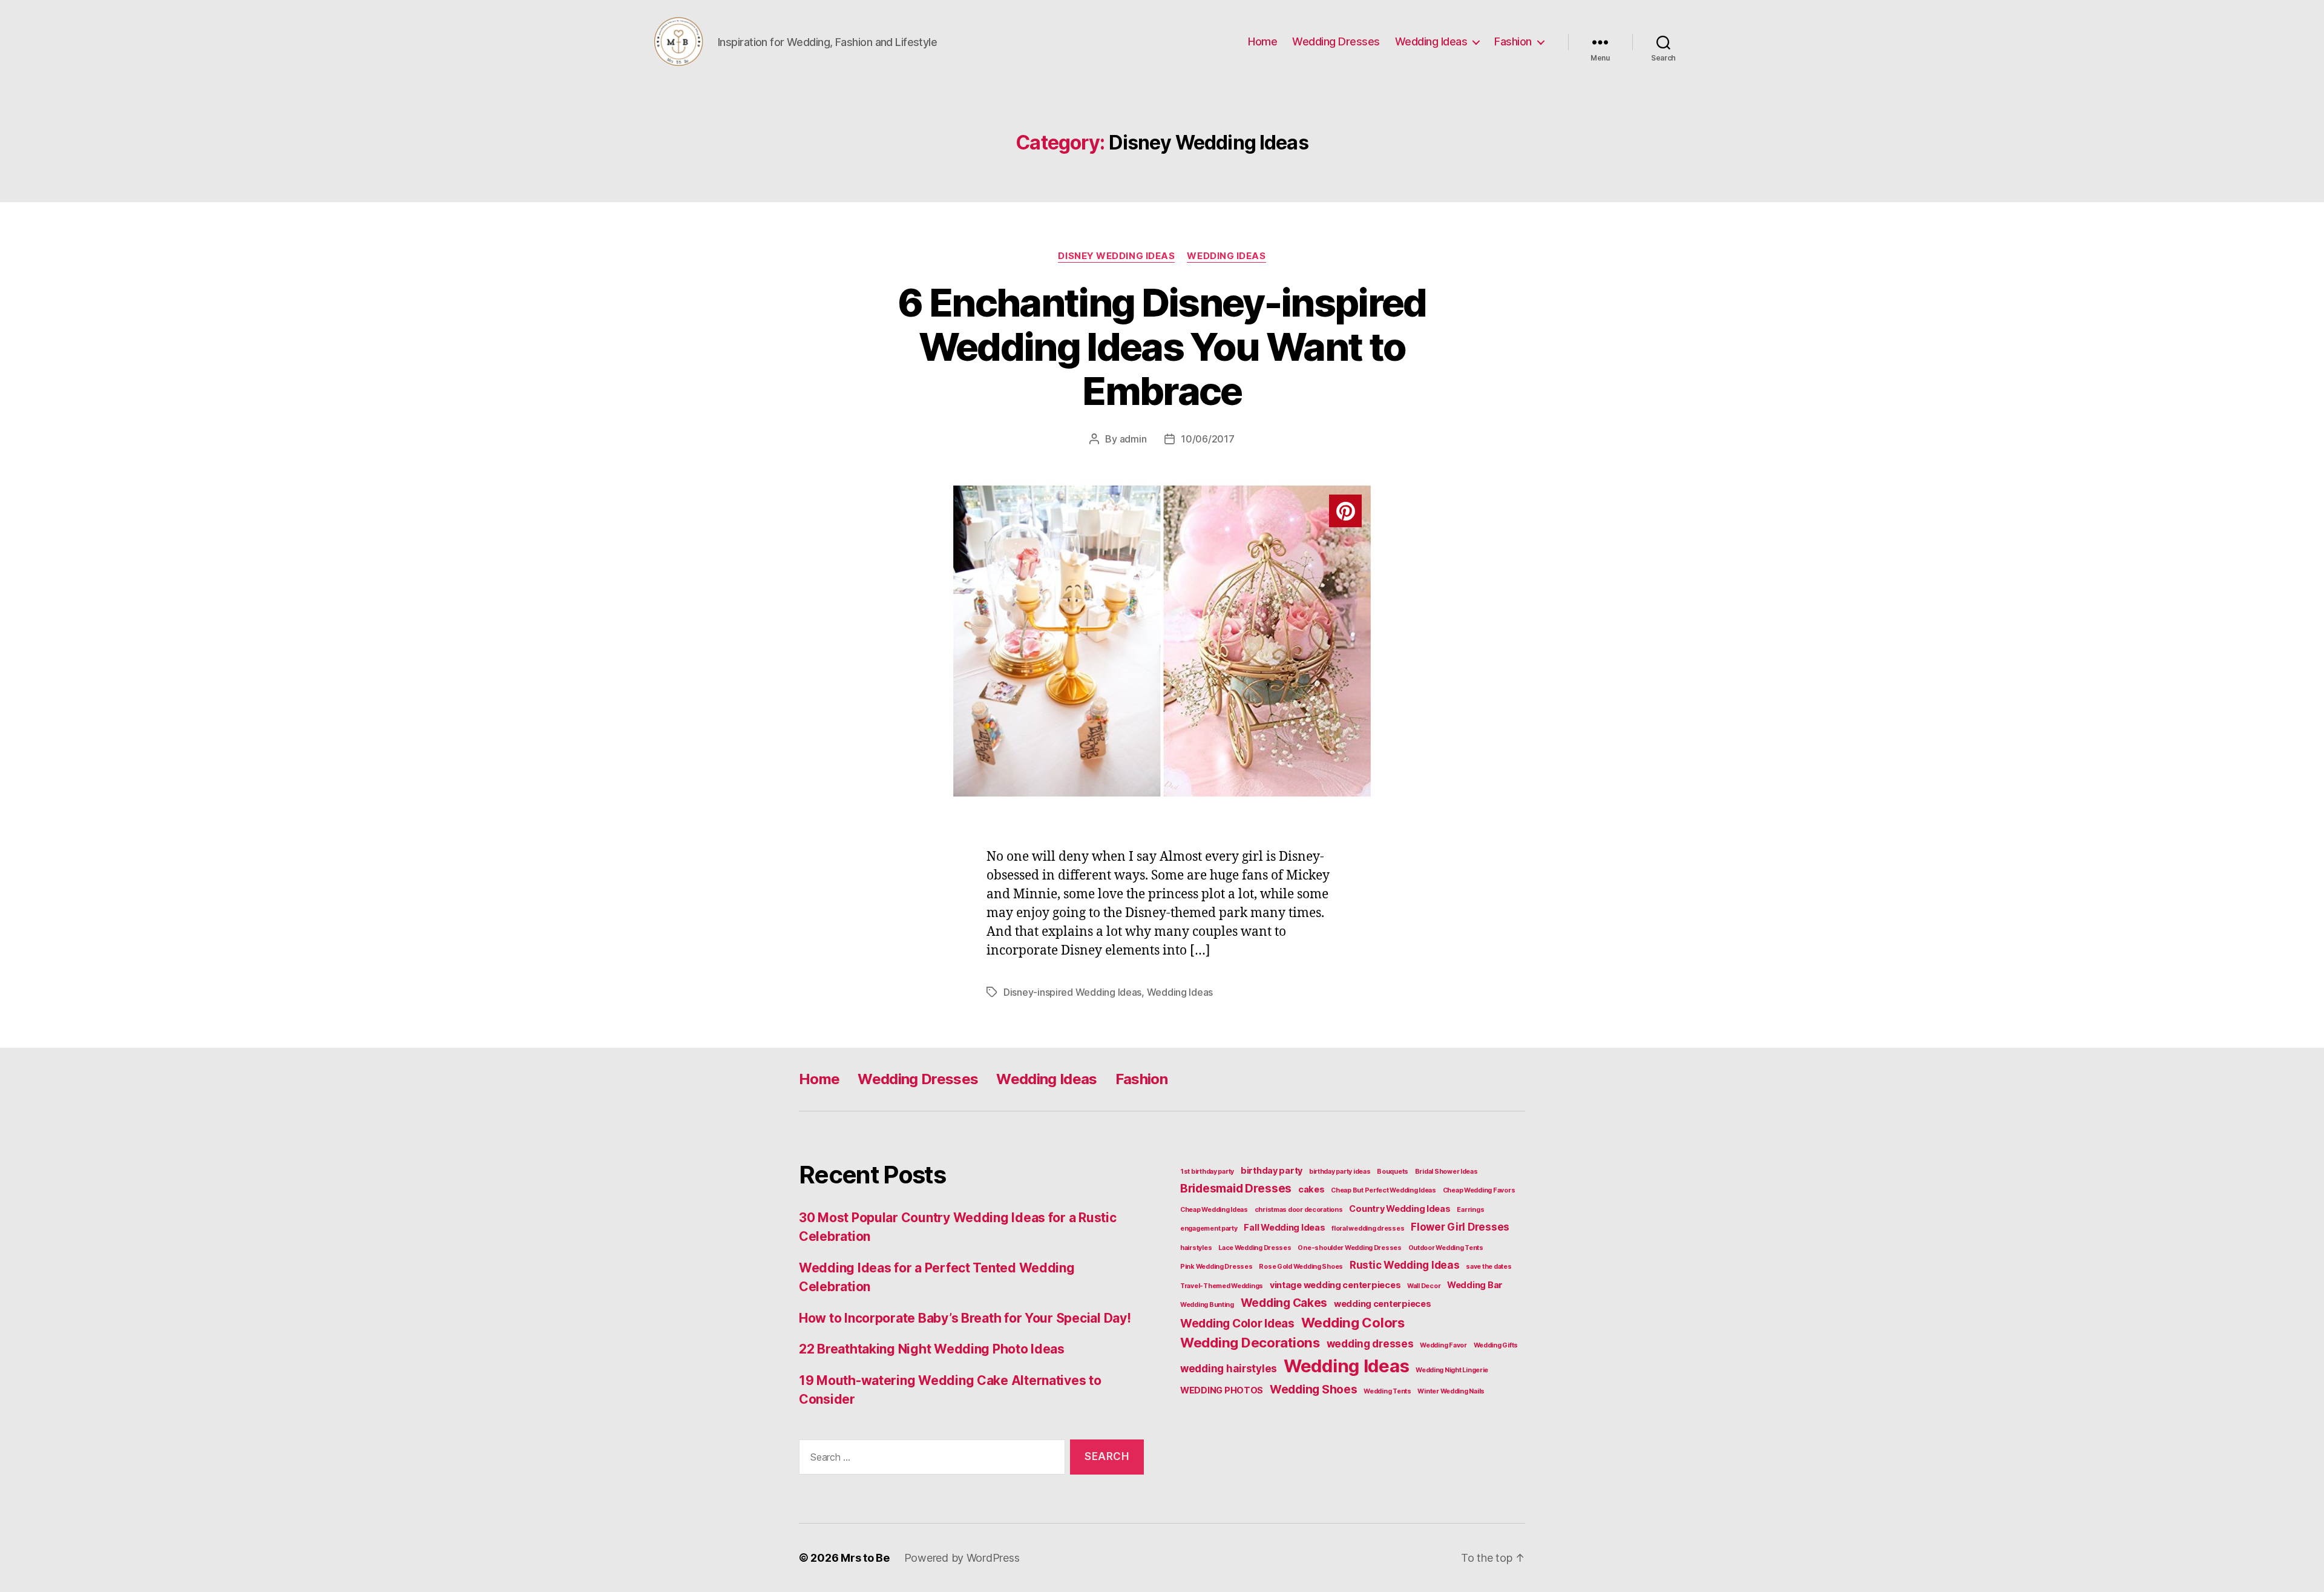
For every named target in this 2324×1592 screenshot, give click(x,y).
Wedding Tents (1387, 1391)
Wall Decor (1424, 1286)
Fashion (1513, 41)
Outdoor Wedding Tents (1446, 1248)
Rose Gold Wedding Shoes (1301, 1267)
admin (1133, 439)
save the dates (1489, 1267)
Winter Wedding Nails (1451, 1391)
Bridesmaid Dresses (1236, 1188)
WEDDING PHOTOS (1222, 1390)
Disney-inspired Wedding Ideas (1072, 992)
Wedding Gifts (1496, 1345)
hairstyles (1196, 1248)
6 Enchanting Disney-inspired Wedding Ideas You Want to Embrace (1162, 347)
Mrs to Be (865, 1558)
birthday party (1272, 1170)
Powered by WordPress (962, 1558)
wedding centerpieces (1383, 1304)
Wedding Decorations (1250, 1342)
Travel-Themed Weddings (1222, 1286)
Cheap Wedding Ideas (1214, 1210)
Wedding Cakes (1284, 1303)
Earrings (1470, 1210)
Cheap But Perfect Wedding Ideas (1384, 1190)
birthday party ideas (1340, 1172)
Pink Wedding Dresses (1216, 1267)
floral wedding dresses (1368, 1229)
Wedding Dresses (1336, 41)
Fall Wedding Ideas (1284, 1227)
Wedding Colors (1353, 1322)
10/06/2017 (1207, 439)
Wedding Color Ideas (1237, 1323)
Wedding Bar (1475, 1285)
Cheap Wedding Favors (1479, 1190)
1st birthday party (1207, 1172)
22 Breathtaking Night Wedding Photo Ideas (932, 1349)
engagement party (1209, 1229)
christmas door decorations (1299, 1210)
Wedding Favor (1443, 1345)
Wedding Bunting (1207, 1305)
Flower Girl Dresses (1460, 1227)
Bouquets (1393, 1172)
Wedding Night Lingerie (1452, 1370)
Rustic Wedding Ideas (1405, 1265)
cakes (1311, 1189)
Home (1262, 41)
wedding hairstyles (1229, 1369)
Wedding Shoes (1314, 1389)
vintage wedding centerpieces (1335, 1285)
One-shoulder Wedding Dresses (1349, 1248)
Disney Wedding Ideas (1116, 256)
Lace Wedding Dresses (1255, 1248)
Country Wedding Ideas (1400, 1209)
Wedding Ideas (1431, 41)
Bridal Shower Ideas (1446, 1172)
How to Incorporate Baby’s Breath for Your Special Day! (965, 1318)
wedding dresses (1370, 1344)
